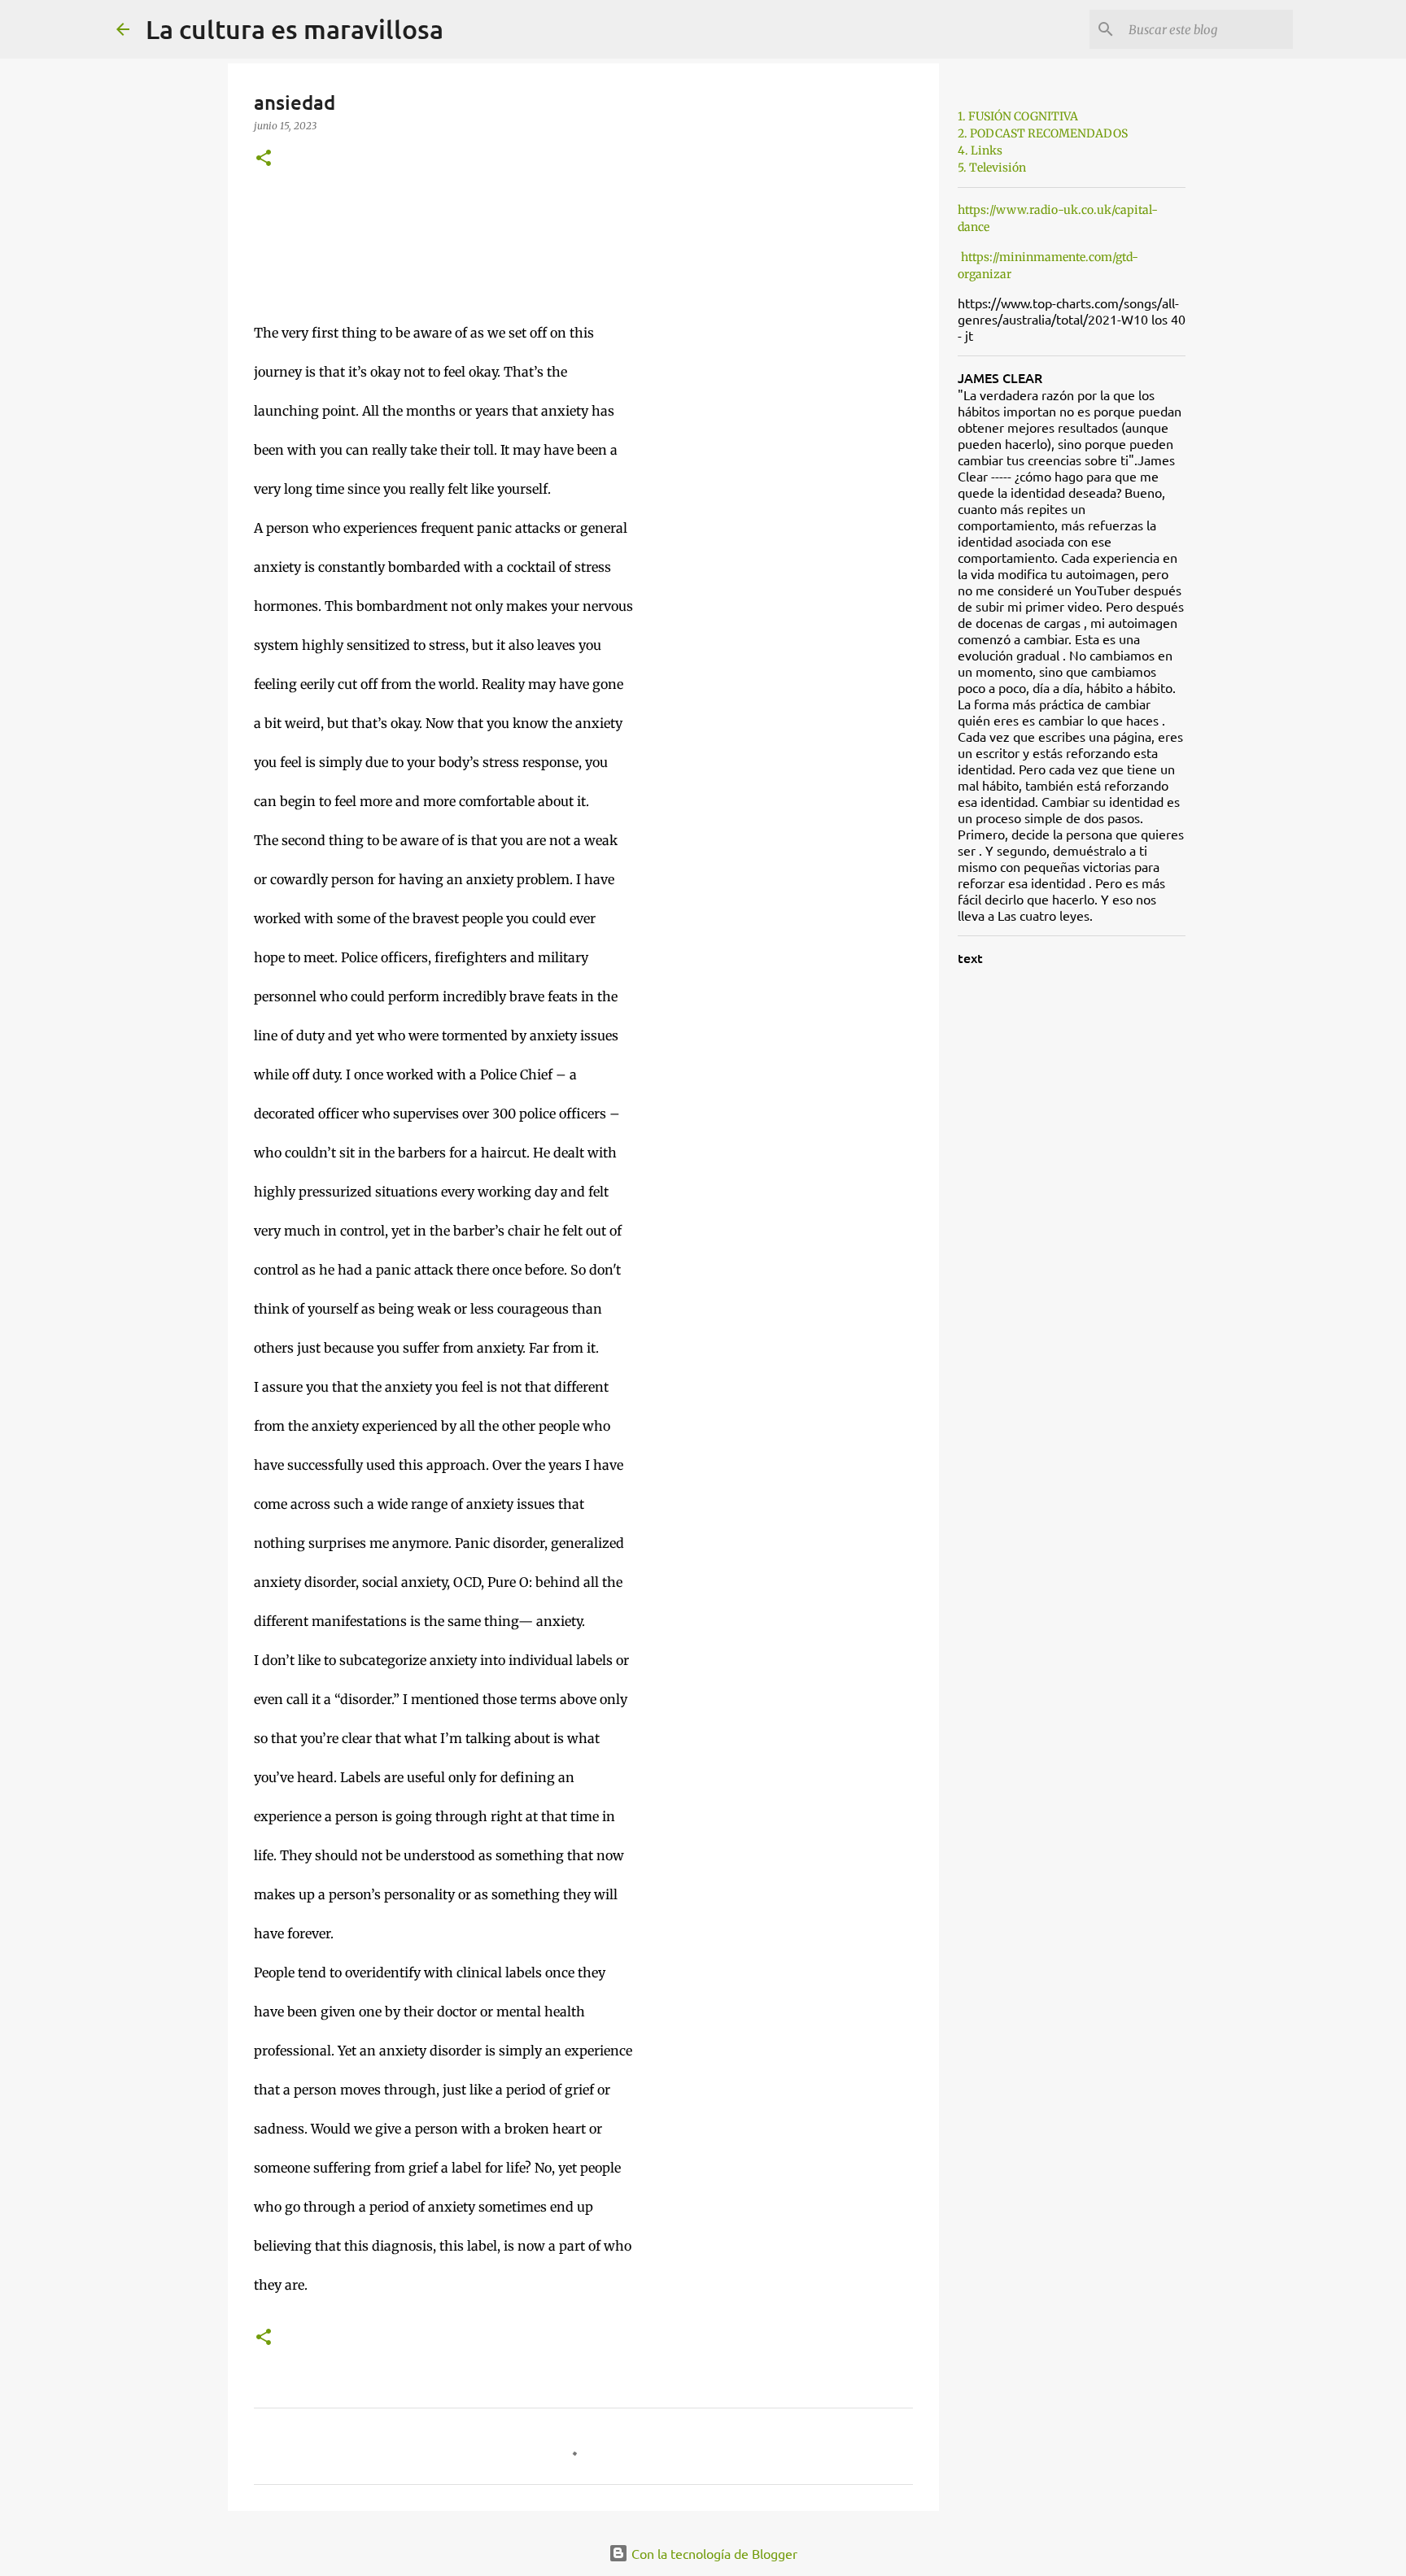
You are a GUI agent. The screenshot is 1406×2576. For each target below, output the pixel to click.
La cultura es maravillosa (295, 29)
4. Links (980, 150)
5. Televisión (992, 168)
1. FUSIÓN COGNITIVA (1018, 116)
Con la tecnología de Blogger (713, 2553)
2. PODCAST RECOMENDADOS (1043, 133)
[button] (264, 159)
